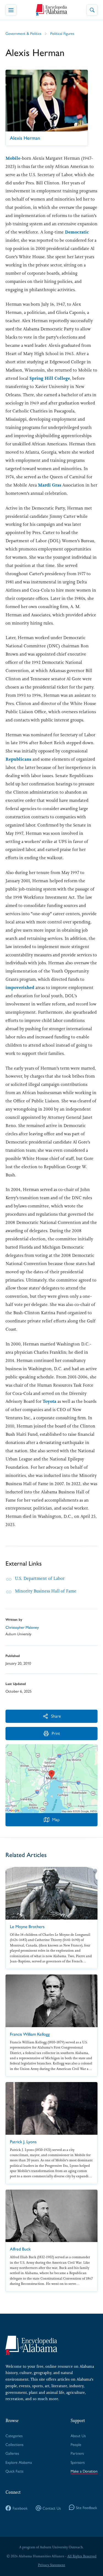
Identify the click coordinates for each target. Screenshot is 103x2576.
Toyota (49, 1401)
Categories (14, 2435)
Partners (77, 2453)
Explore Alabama (19, 2462)
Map (56, 1819)
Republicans (18, 759)
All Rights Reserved (82, 2556)
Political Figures (62, 33)
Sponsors (78, 2462)
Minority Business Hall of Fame (46, 1591)
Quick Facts (14, 2471)
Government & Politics (23, 33)
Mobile (13, 158)
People (76, 2444)
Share (56, 1716)
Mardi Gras (50, 485)
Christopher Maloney (22, 1627)
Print (56, 1733)
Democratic (77, 232)
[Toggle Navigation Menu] (11, 10)
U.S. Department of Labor (40, 1578)
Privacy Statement (51, 2565)
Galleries (12, 2453)
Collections (14, 2444)
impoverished (20, 988)
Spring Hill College (50, 378)
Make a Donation (84, 2471)
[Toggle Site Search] (92, 10)
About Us (78, 2435)
